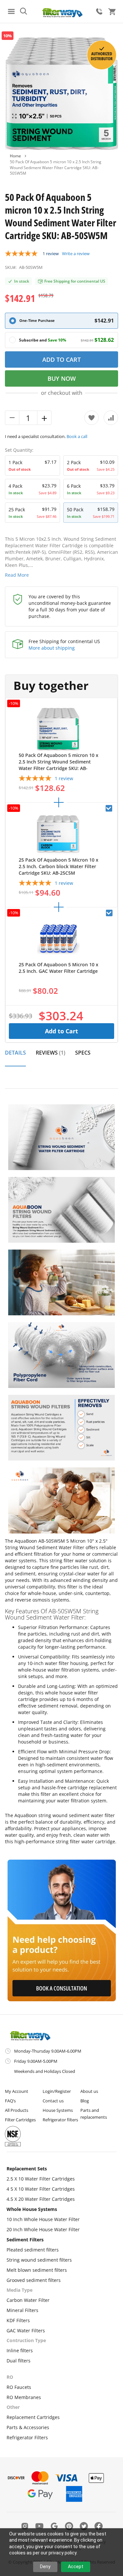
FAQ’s (10, 2101)
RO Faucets (19, 2387)
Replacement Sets (27, 2169)
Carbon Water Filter (28, 2300)
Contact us (53, 2101)
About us (89, 2091)
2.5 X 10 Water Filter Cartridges (41, 2179)
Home (15, 156)
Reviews (50, 1053)
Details (15, 1053)
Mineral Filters (22, 2310)
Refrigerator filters (60, 2120)
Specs (83, 1053)
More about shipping (52, 648)
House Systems (58, 2110)
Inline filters (20, 2350)
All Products (17, 2110)
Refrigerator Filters (27, 2437)
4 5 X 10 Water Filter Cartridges (41, 2189)
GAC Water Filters (26, 2331)
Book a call (77, 436)
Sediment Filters (25, 2240)
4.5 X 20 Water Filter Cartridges (41, 2199)
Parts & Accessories (28, 2427)
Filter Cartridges (20, 2120)
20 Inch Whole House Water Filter (43, 2229)
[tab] (15, 1056)
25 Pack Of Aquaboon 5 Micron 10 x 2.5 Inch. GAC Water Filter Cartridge (59, 968)
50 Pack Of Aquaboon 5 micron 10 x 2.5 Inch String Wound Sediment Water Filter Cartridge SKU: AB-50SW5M (59, 762)
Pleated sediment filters (33, 2250)
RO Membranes (24, 2397)
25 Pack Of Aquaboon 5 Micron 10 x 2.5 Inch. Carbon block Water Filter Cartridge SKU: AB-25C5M (59, 866)
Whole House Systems (32, 2209)
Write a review (76, 254)
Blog (85, 2101)
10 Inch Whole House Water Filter (43, 2219)
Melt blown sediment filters (37, 2270)
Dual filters (19, 2361)
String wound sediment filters (39, 2260)
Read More (17, 575)
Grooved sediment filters (34, 2280)
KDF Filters (18, 2320)
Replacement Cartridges (33, 2417)
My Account (17, 2091)
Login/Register (57, 2091)
